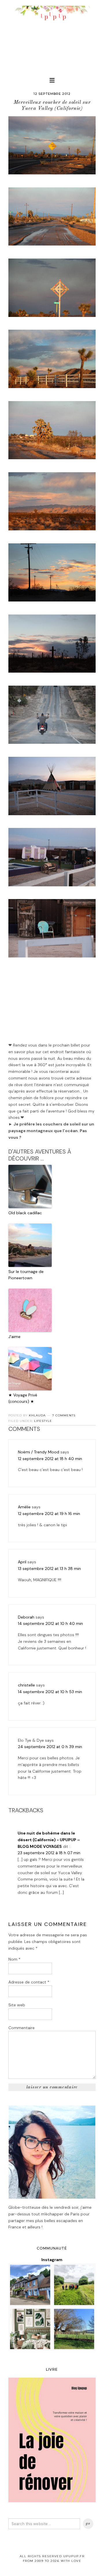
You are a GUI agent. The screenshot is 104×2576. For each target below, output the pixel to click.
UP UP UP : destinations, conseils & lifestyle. (52, 35)
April (22, 1562)
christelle (26, 1685)
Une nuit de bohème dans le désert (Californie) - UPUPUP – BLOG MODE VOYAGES (49, 1840)
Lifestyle (43, 1421)
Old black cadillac (25, 1213)
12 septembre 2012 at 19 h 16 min (49, 1514)
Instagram (52, 2260)
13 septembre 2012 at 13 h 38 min (49, 1569)
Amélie (24, 1507)
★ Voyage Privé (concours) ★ (23, 1398)
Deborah (26, 1617)
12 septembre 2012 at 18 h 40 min (50, 1459)
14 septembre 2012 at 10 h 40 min (50, 1623)
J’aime (14, 1337)
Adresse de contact (29, 1982)
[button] (52, 80)
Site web (17, 2005)
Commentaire (22, 2028)
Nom (14, 1959)
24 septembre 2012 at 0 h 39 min (50, 1747)
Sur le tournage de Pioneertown (26, 1275)
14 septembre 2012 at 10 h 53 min (50, 1692)
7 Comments (64, 1415)
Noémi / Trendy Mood (39, 1452)
